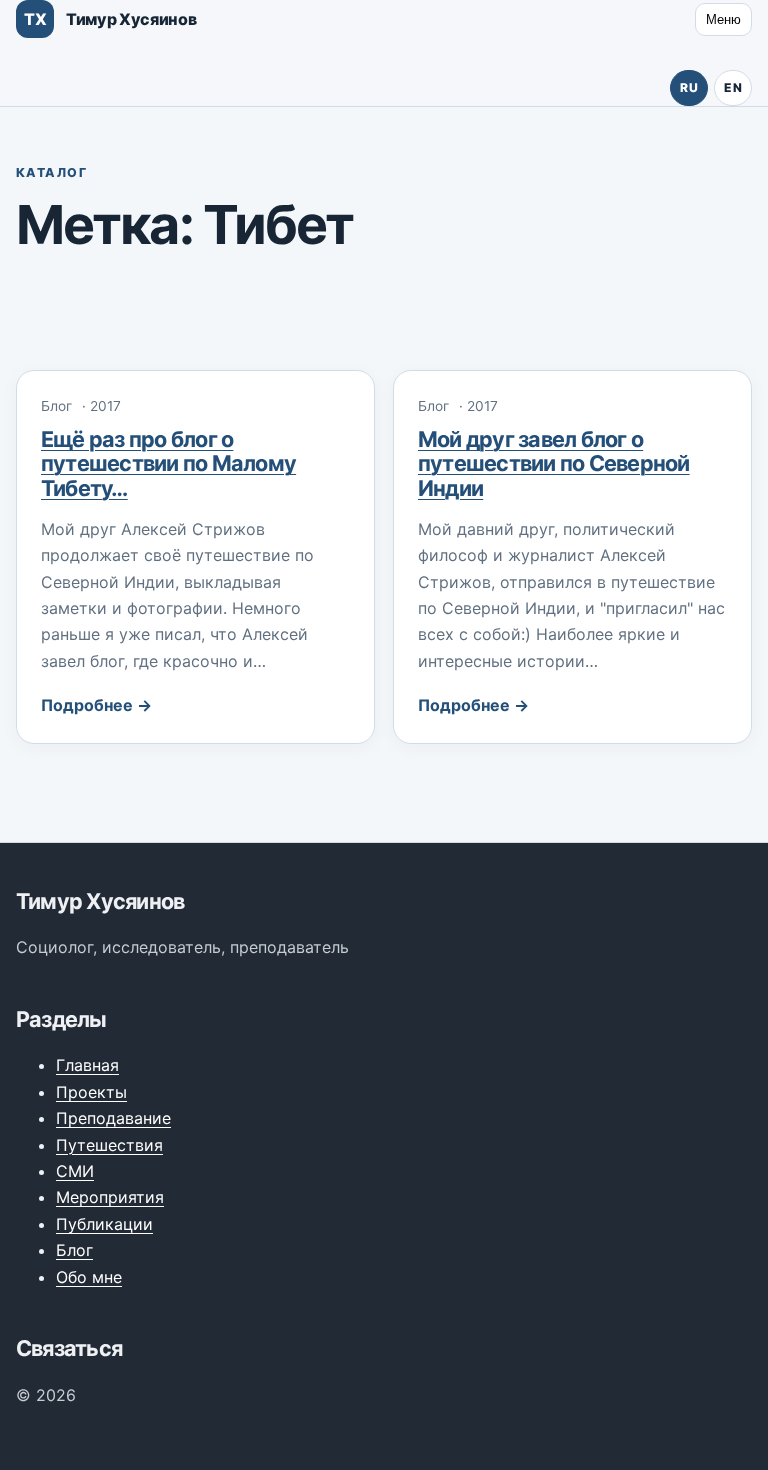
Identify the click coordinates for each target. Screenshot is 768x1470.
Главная (87, 1065)
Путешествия (109, 1145)
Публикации (104, 1224)
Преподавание (113, 1118)
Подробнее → (96, 705)
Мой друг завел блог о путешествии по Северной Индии (554, 463)
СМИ (75, 1171)
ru (689, 87)
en (733, 87)
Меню (723, 19)
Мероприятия (110, 1197)
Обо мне (89, 1277)
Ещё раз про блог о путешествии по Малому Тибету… (168, 463)
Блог (74, 1250)
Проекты (91, 1092)
